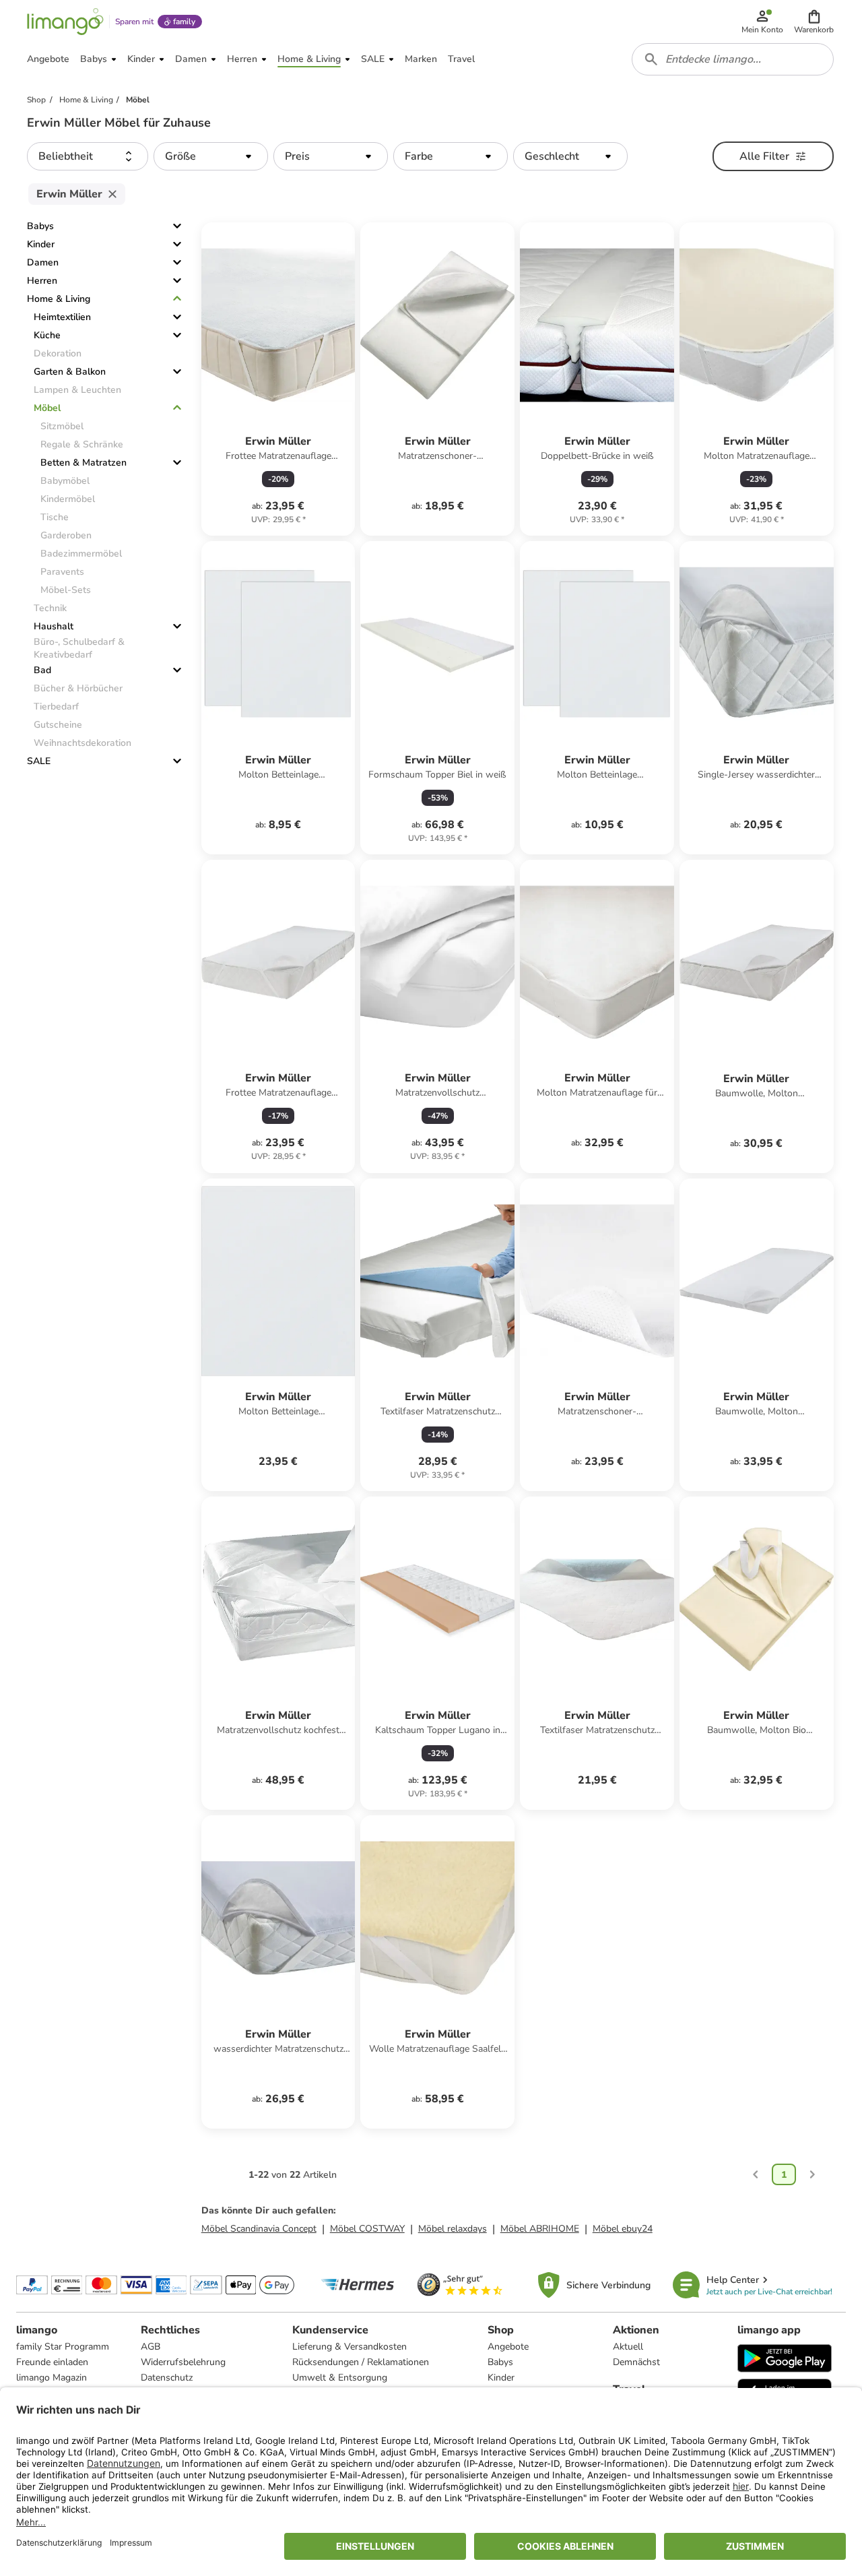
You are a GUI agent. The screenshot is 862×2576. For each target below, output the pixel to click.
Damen (43, 262)
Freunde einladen (52, 2362)
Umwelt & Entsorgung (340, 2378)
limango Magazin (52, 2378)
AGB (151, 2347)
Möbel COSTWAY (367, 2229)
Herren (42, 281)
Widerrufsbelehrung (183, 2362)
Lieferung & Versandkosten (350, 2347)
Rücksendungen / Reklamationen (361, 2362)
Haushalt (54, 626)
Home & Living (59, 299)
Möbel (47, 408)
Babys (40, 226)
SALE (39, 761)
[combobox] (733, 59)
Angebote (508, 2347)
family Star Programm (63, 2347)
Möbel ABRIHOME (540, 2229)
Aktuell (628, 2347)
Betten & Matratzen (84, 463)
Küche (47, 335)
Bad (42, 670)
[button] (814, 22)
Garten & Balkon (70, 372)
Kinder (41, 244)
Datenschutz (167, 2378)
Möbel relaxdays (453, 2229)
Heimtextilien (62, 317)
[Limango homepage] (65, 22)
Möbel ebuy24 (623, 2229)
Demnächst (636, 2362)
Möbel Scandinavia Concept (259, 2229)
